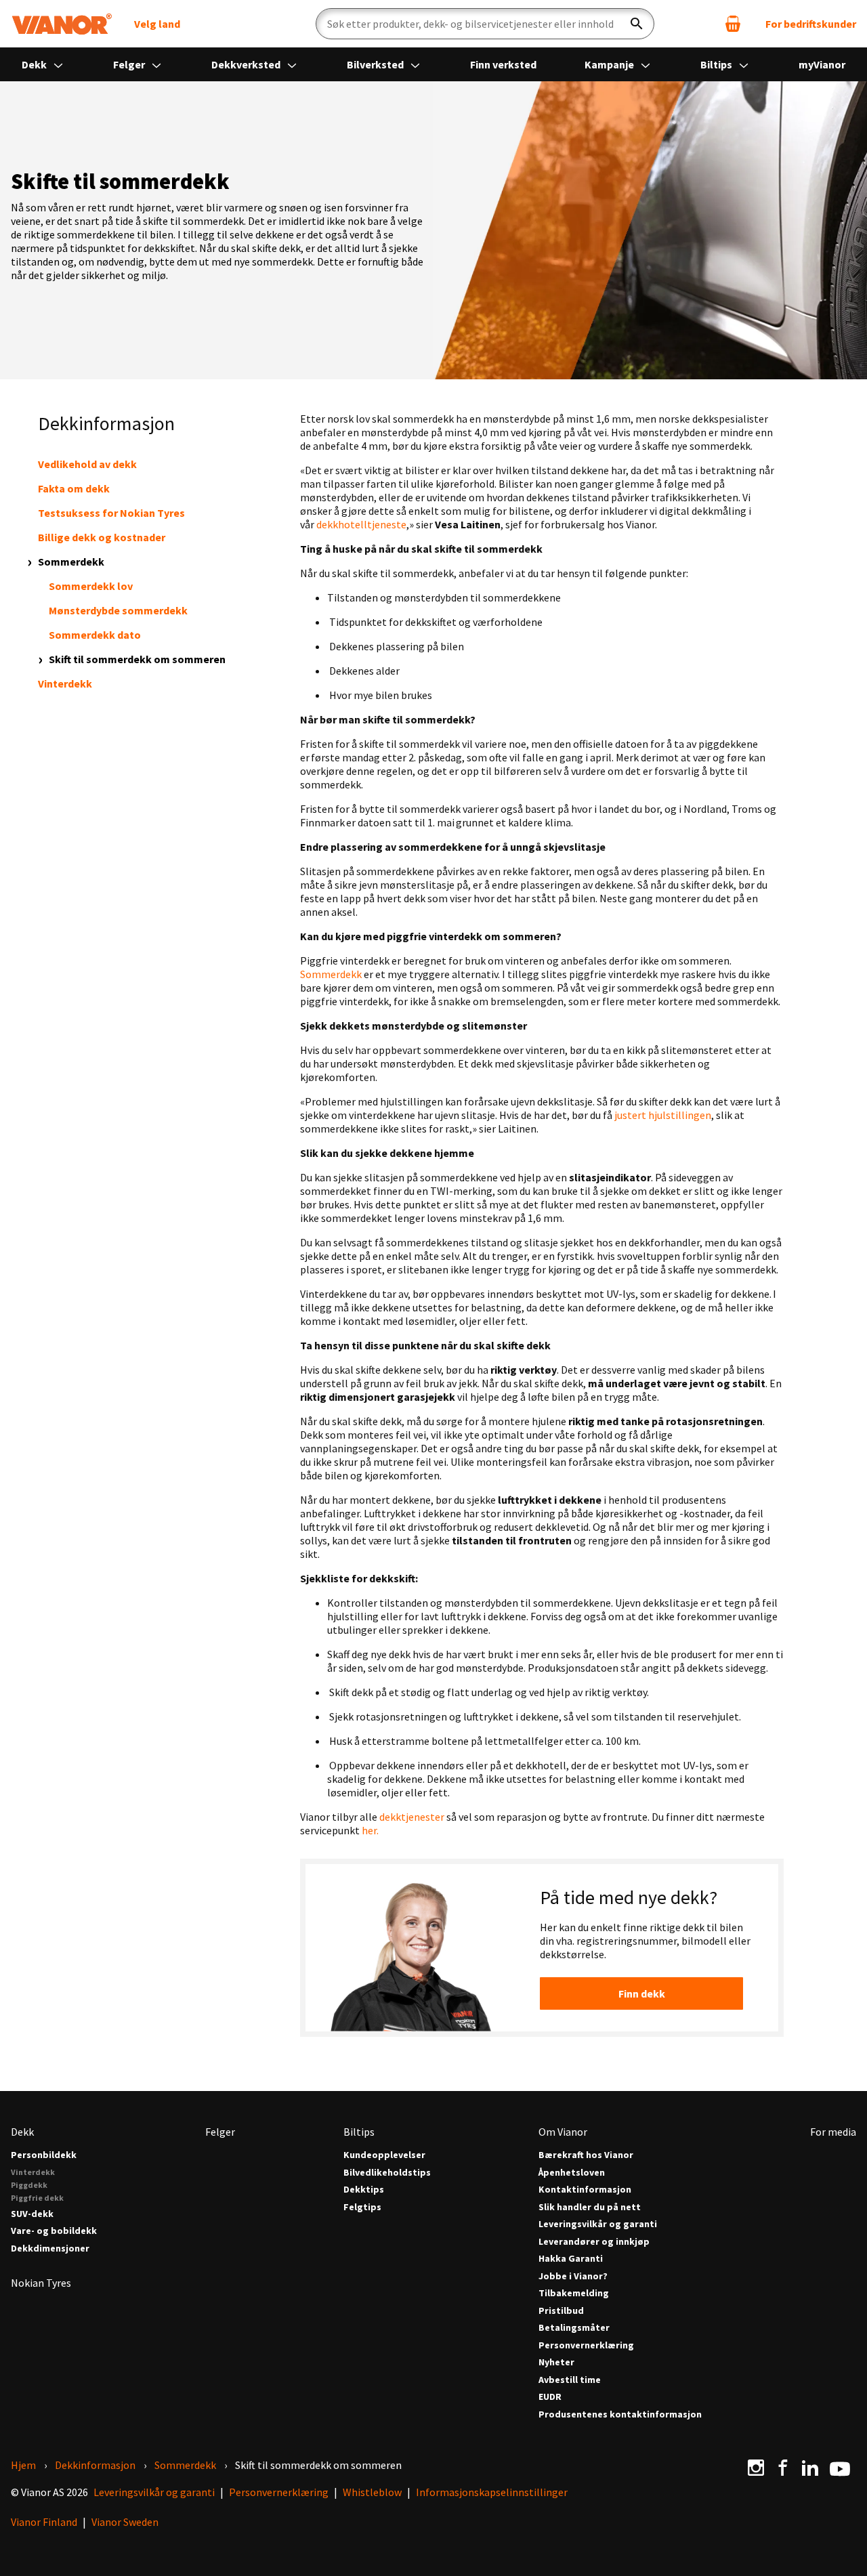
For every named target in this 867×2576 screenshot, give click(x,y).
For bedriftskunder (811, 24)
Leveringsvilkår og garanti (598, 2224)
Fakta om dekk (74, 488)
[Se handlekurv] (733, 24)
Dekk (35, 64)
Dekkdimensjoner (50, 2248)
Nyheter (556, 2362)
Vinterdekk (65, 683)
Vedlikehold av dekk (87, 464)
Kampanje (610, 64)
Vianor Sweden (125, 2522)
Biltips (717, 64)
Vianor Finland (44, 2522)
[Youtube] (840, 2468)
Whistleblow (372, 2492)
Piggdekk (29, 2185)
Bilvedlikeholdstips (387, 2173)
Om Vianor (563, 2132)
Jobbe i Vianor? (573, 2276)
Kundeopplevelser (384, 2155)
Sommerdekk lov (91, 586)
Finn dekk (642, 1993)
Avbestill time (570, 2380)
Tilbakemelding (574, 2293)
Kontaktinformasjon (585, 2190)
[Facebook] (783, 2468)
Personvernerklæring (586, 2345)
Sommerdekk (71, 562)
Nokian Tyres (41, 2283)
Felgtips (362, 2207)
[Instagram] (756, 2468)
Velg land (157, 24)
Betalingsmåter (574, 2328)
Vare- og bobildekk (54, 2231)
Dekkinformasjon (95, 2465)
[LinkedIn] (810, 2468)
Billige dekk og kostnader (102, 537)
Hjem (23, 2465)
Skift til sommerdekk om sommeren (137, 659)
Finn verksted (503, 64)
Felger (130, 64)
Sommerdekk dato (95, 635)
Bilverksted (376, 64)
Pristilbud (561, 2311)
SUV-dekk (32, 2214)
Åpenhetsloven (572, 2173)
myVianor (822, 64)
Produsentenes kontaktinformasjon (620, 2414)
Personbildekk (44, 2155)
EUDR (550, 2397)
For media (833, 2132)
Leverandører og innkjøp (594, 2242)
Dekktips (364, 2190)
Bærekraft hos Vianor (586, 2155)
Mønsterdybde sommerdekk (118, 610)
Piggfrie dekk (37, 2198)
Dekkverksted (247, 64)
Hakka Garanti (571, 2259)
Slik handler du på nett (590, 2207)
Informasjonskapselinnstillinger (492, 2492)
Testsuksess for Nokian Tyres (111, 513)
